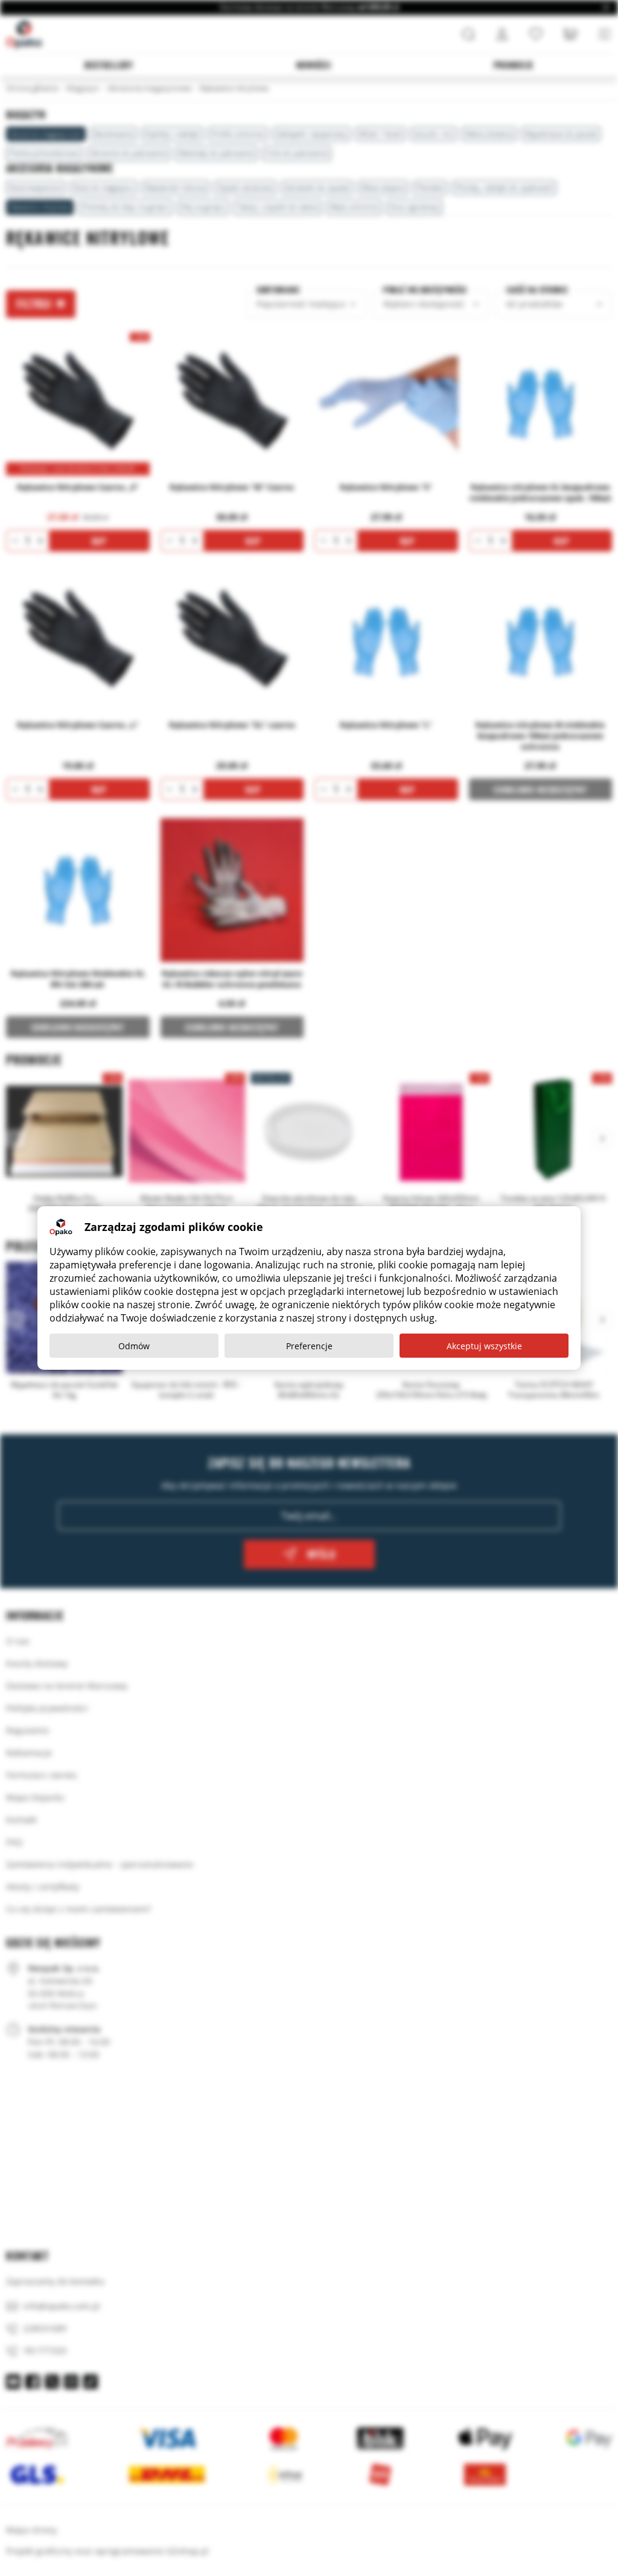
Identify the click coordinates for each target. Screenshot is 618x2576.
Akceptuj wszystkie (484, 1346)
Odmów (134, 1346)
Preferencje (309, 1346)
